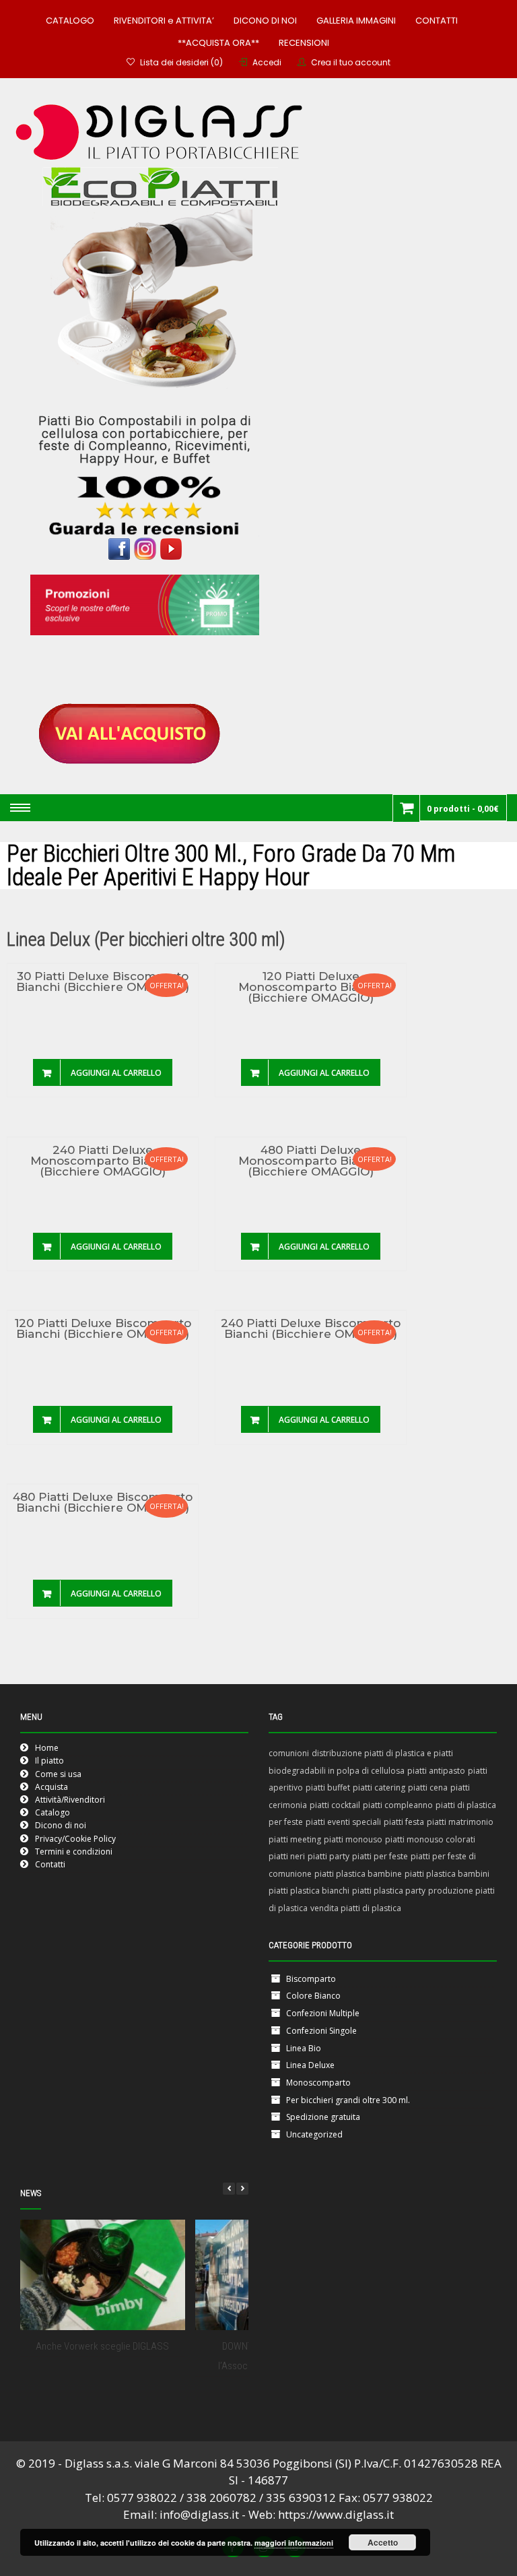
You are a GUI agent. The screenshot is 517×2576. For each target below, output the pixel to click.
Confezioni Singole (321, 2031)
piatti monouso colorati (430, 1839)
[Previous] (229, 2189)
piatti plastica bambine (358, 1874)
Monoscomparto (318, 2083)
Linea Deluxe (310, 2065)
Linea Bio (304, 2048)
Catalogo (53, 1812)
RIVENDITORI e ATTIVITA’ (164, 21)
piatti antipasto (436, 1771)
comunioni (289, 1753)
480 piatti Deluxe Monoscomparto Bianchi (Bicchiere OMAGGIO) (311, 1161)
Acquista (51, 1787)
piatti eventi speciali (343, 1822)
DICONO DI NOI (265, 21)
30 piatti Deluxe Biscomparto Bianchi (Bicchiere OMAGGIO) (103, 982)
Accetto (383, 2542)
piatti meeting (295, 1839)
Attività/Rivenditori (70, 1800)
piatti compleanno (398, 1805)
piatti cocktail (335, 1805)
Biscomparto (311, 1979)
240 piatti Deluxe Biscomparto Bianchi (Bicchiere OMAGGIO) (311, 1329)
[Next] (242, 2189)
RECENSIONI (304, 43)
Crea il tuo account (351, 62)
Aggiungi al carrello (116, 1073)
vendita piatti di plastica (356, 1908)
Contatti (50, 1864)
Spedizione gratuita (323, 2117)
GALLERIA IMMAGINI (356, 21)
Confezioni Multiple (323, 2013)
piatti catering (379, 1788)
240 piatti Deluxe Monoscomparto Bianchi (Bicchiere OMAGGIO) (103, 1161)
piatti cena (428, 1788)
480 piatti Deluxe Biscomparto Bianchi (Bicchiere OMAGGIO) (103, 1503)
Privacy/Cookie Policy (75, 1839)
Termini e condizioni (74, 1851)
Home (47, 1748)
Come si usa (58, 1774)
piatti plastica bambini (447, 1874)
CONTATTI (437, 21)
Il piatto (49, 1761)
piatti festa (404, 1822)
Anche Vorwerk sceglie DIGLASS (102, 2346)
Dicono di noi (61, 1825)
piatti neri (287, 1856)
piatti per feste (380, 1856)
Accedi (267, 62)
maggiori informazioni (294, 2543)
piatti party (329, 1856)
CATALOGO (70, 21)
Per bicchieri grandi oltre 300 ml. (348, 2100)
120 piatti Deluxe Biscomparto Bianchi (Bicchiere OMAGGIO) (103, 1329)
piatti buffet (328, 1788)
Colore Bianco (313, 1996)
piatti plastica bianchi (309, 1891)
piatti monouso (353, 1839)
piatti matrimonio (460, 1822)
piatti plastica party (389, 1891)
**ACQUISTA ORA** (218, 43)
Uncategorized (314, 2134)
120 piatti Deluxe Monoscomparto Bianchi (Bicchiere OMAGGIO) (311, 988)
